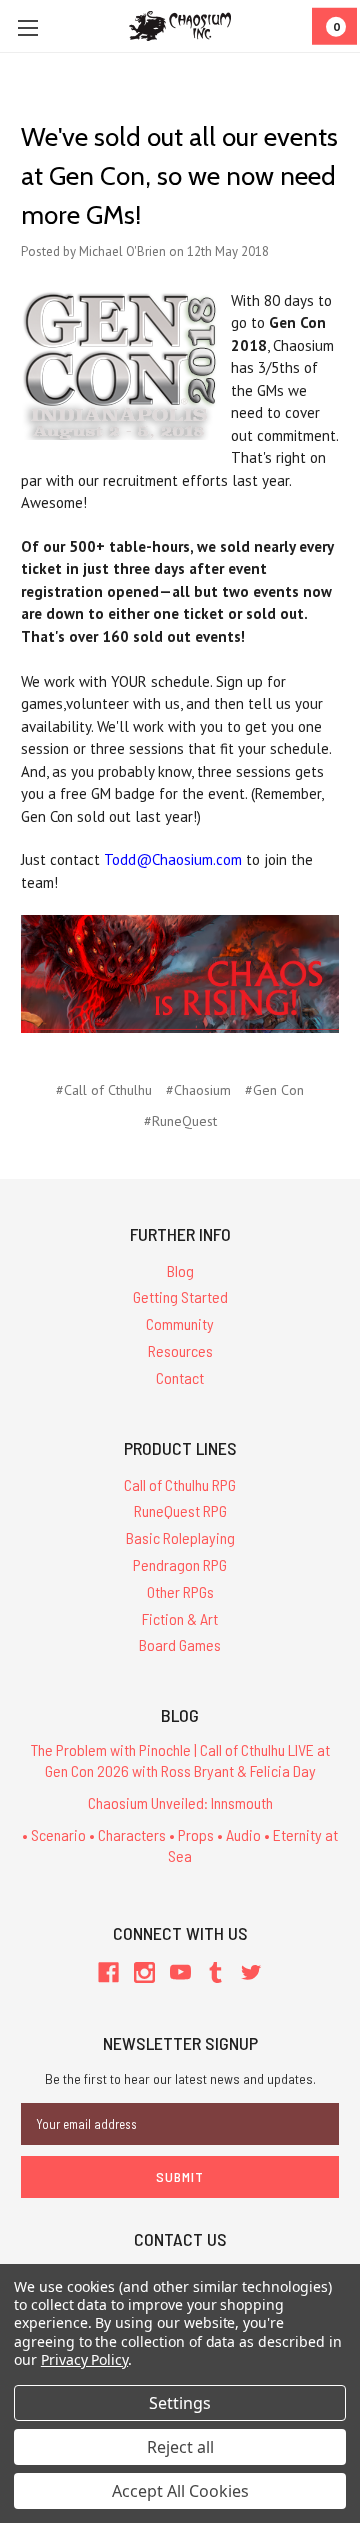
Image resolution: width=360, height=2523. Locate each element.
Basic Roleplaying (180, 1537)
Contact (180, 1377)
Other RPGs (180, 1591)
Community (180, 1323)
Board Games (180, 1644)
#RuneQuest (180, 1121)
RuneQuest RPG (180, 1510)
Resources (180, 1350)
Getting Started (180, 1296)
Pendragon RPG (180, 1564)
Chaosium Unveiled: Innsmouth (180, 1802)
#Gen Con (274, 1090)
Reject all (180, 2447)
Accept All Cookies (180, 2491)
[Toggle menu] (27, 27)
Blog (180, 1270)
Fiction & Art (180, 1618)
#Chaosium (198, 1090)
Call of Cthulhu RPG (180, 1484)
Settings (180, 2403)
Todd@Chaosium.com (173, 859)
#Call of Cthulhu (104, 1090)
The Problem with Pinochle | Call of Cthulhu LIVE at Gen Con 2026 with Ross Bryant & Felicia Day (180, 1760)
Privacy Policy (84, 2359)
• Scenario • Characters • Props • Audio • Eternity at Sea (180, 1845)
